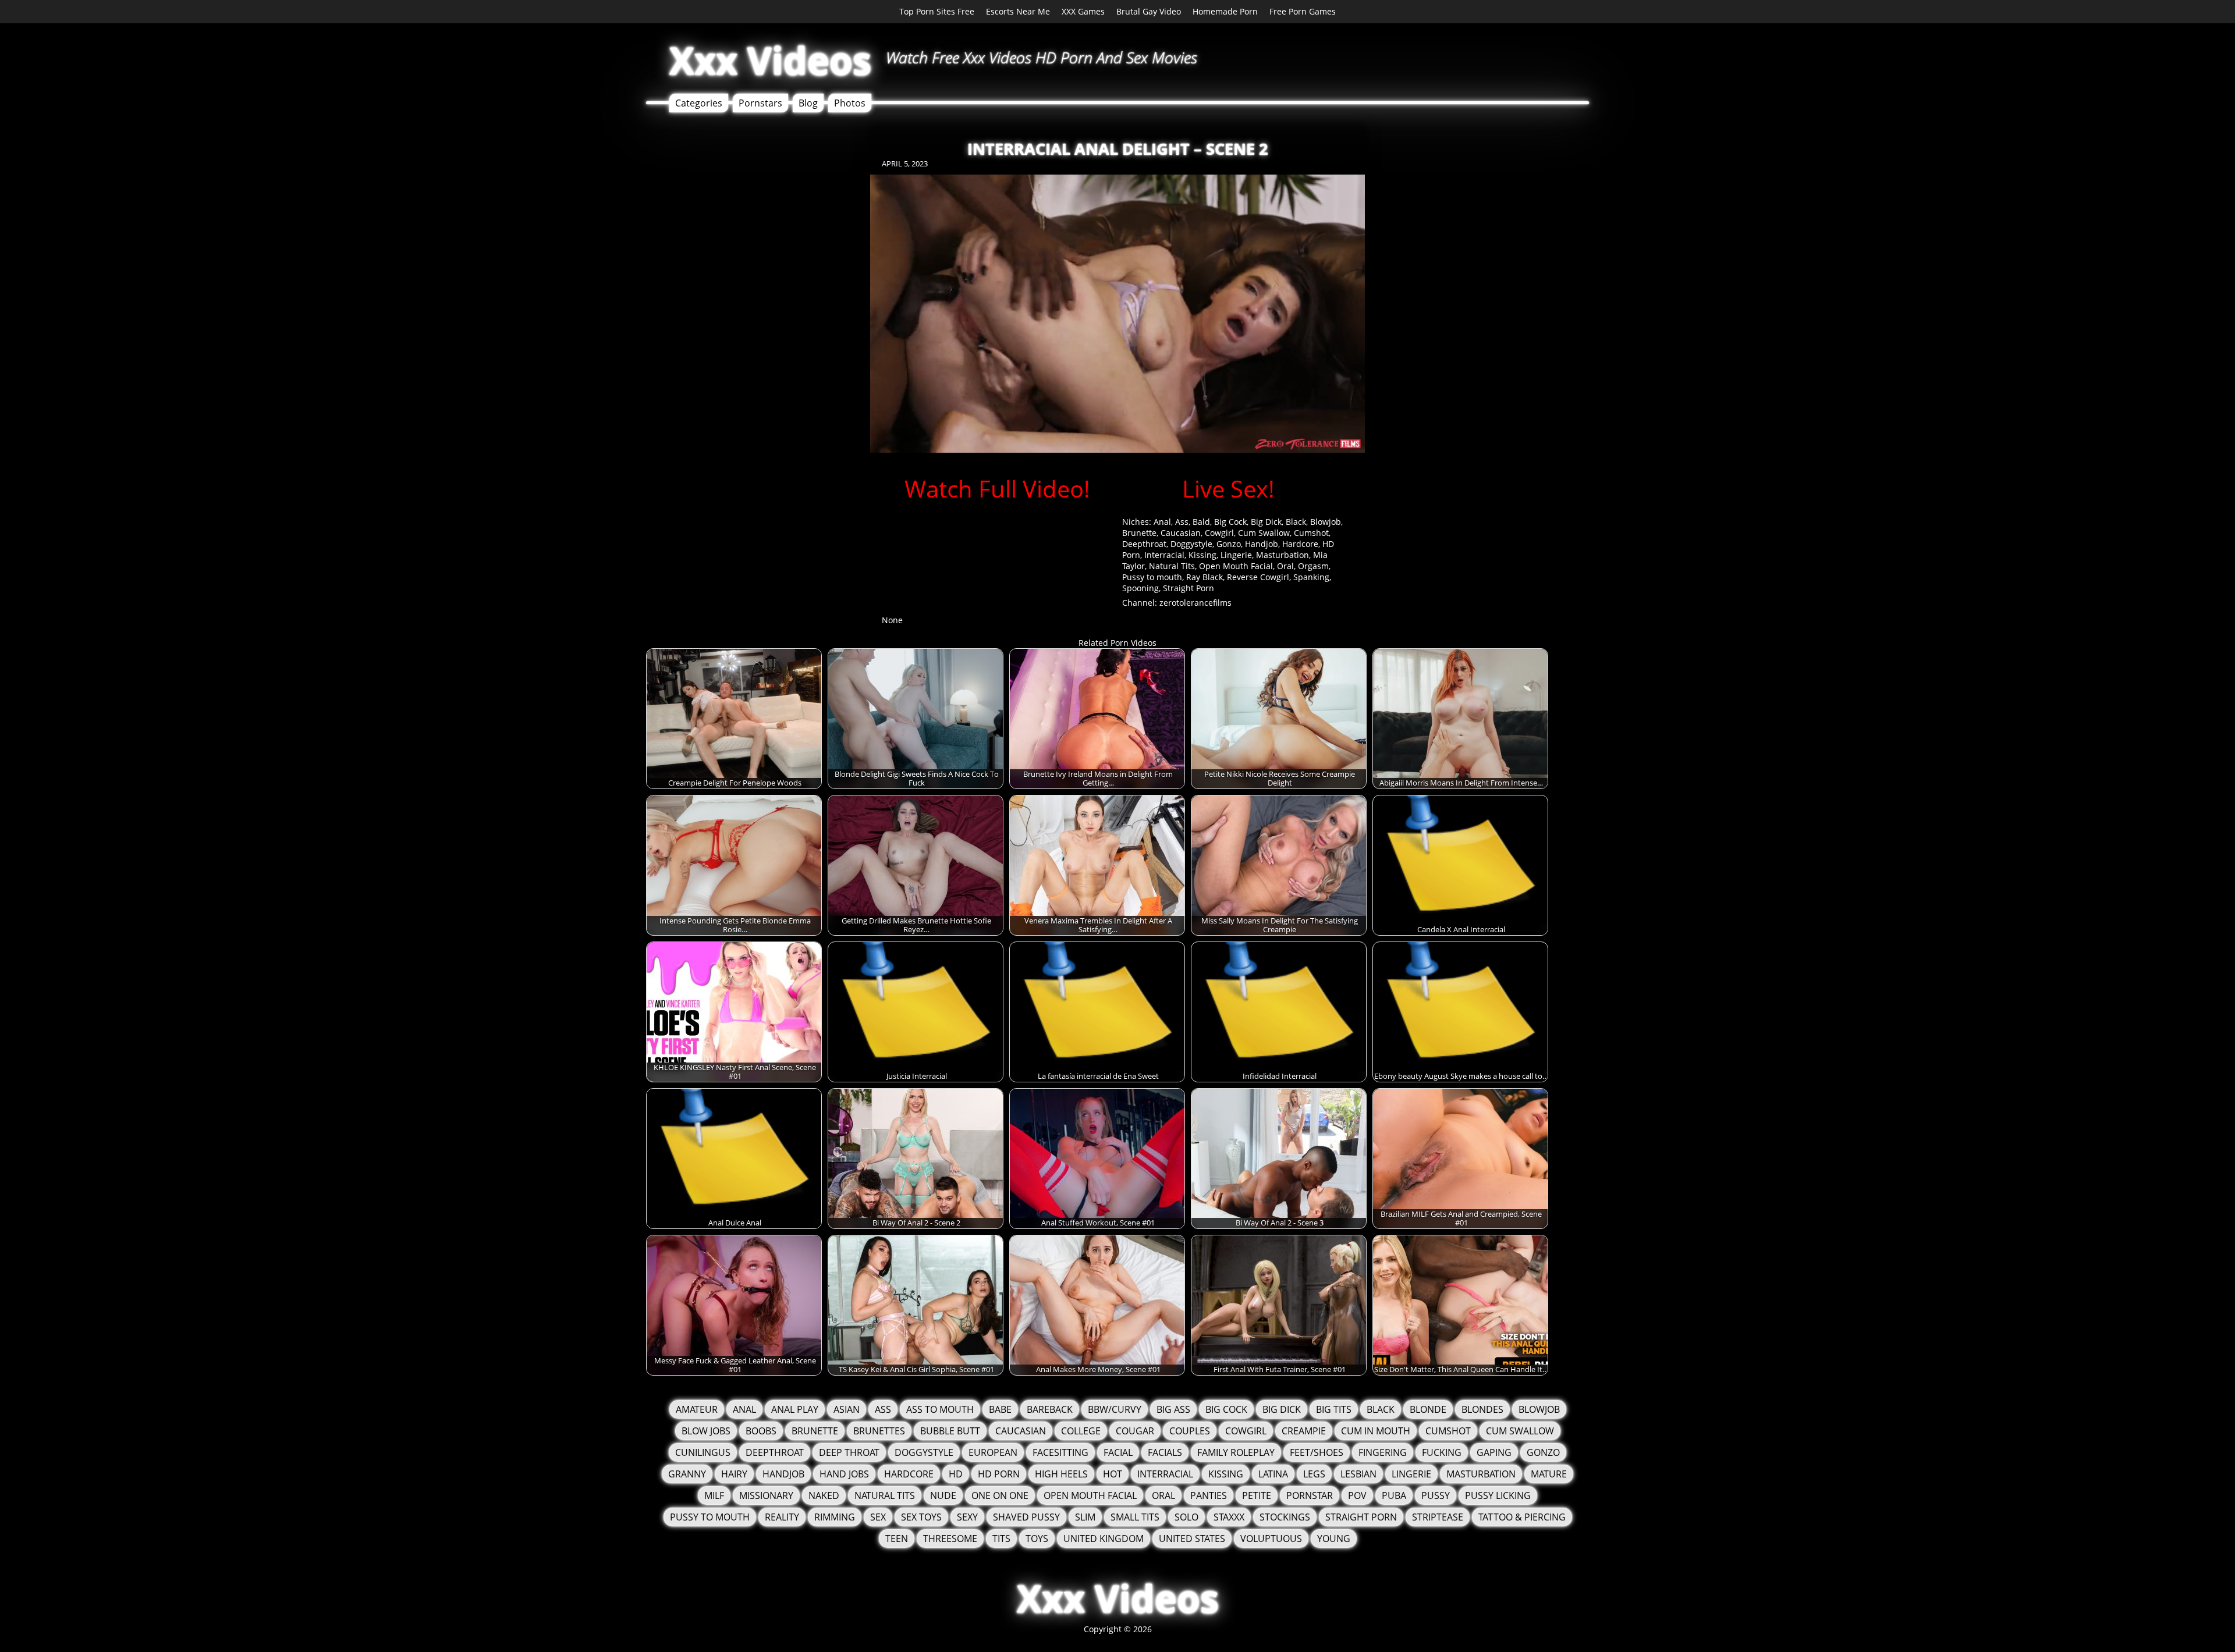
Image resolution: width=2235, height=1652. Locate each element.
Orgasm (1313, 566)
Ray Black (1205, 577)
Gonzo (1229, 544)
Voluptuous (1271, 1539)
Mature (1549, 1474)
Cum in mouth (1376, 1431)
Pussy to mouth (1152, 577)
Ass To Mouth (940, 1409)
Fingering (1383, 1452)
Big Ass (1173, 1409)
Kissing (1202, 555)
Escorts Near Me (1018, 11)
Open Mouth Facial (1236, 566)
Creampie (1304, 1431)
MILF (714, 1495)
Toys (1037, 1539)
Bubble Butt (950, 1431)
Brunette (1139, 533)
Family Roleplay (1236, 1452)
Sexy (967, 1517)
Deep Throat (849, 1452)
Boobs (761, 1431)
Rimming (835, 1517)
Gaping (1494, 1452)
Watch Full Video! (997, 489)
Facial (1118, 1452)
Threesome (950, 1539)
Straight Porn (1189, 588)
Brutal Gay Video (1149, 11)
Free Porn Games (1303, 11)
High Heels (1061, 1474)
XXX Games (1083, 11)
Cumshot (1311, 533)
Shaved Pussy (1026, 1517)
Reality (782, 1517)
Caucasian (1181, 533)
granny (687, 1474)
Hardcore (1300, 544)
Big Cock (1230, 522)
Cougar (1135, 1431)
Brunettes (879, 1431)
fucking (1442, 1452)
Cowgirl (1219, 533)
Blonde (1428, 1409)
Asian (847, 1409)
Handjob (1262, 544)
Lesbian (1358, 1474)
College (1081, 1431)
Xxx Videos (770, 60)
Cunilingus (703, 1452)
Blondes (1482, 1409)
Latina (1273, 1474)
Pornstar (1310, 1495)
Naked (824, 1495)
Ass (1182, 522)
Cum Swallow (1264, 533)
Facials (1165, 1452)
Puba (1394, 1495)
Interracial (1164, 555)
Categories (699, 103)
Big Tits (1334, 1409)
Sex (878, 1517)
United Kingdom (1104, 1539)
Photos (850, 103)
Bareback (1050, 1409)
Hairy (734, 1474)
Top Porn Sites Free (937, 11)
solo (1186, 1517)
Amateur (697, 1409)
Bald (1201, 522)
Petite (1257, 1495)
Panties (1209, 1495)
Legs (1314, 1474)
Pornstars (760, 103)
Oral (1285, 566)
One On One (1000, 1495)
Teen (897, 1539)
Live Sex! (1228, 489)
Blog (808, 103)
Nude (943, 1495)
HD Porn (999, 1474)
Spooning (1140, 588)
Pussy (1436, 1495)
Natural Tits (1172, 566)
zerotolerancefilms (1195, 603)
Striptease (1438, 1517)
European (993, 1452)
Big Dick (1266, 522)
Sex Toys (921, 1517)
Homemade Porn (1225, 11)
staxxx (1229, 1517)
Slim (1085, 1517)
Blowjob (1326, 522)
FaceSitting (1060, 1452)
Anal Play (795, 1409)
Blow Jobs (706, 1431)
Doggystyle (1191, 544)
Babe (1000, 1409)
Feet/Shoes (1317, 1452)
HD (956, 1474)
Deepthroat (1144, 544)
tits (1001, 1539)
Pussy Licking (1498, 1495)
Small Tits (1135, 1517)
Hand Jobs (844, 1474)
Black (1296, 522)
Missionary (766, 1495)
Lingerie (1236, 555)
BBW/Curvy (1115, 1409)
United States (1192, 1539)
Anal (1162, 522)
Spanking (1311, 577)
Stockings (1285, 1517)
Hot (1113, 1474)
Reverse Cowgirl (1258, 577)
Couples (1190, 1431)
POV (1357, 1495)
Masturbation (1283, 555)
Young (1334, 1539)
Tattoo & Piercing (1522, 1517)
